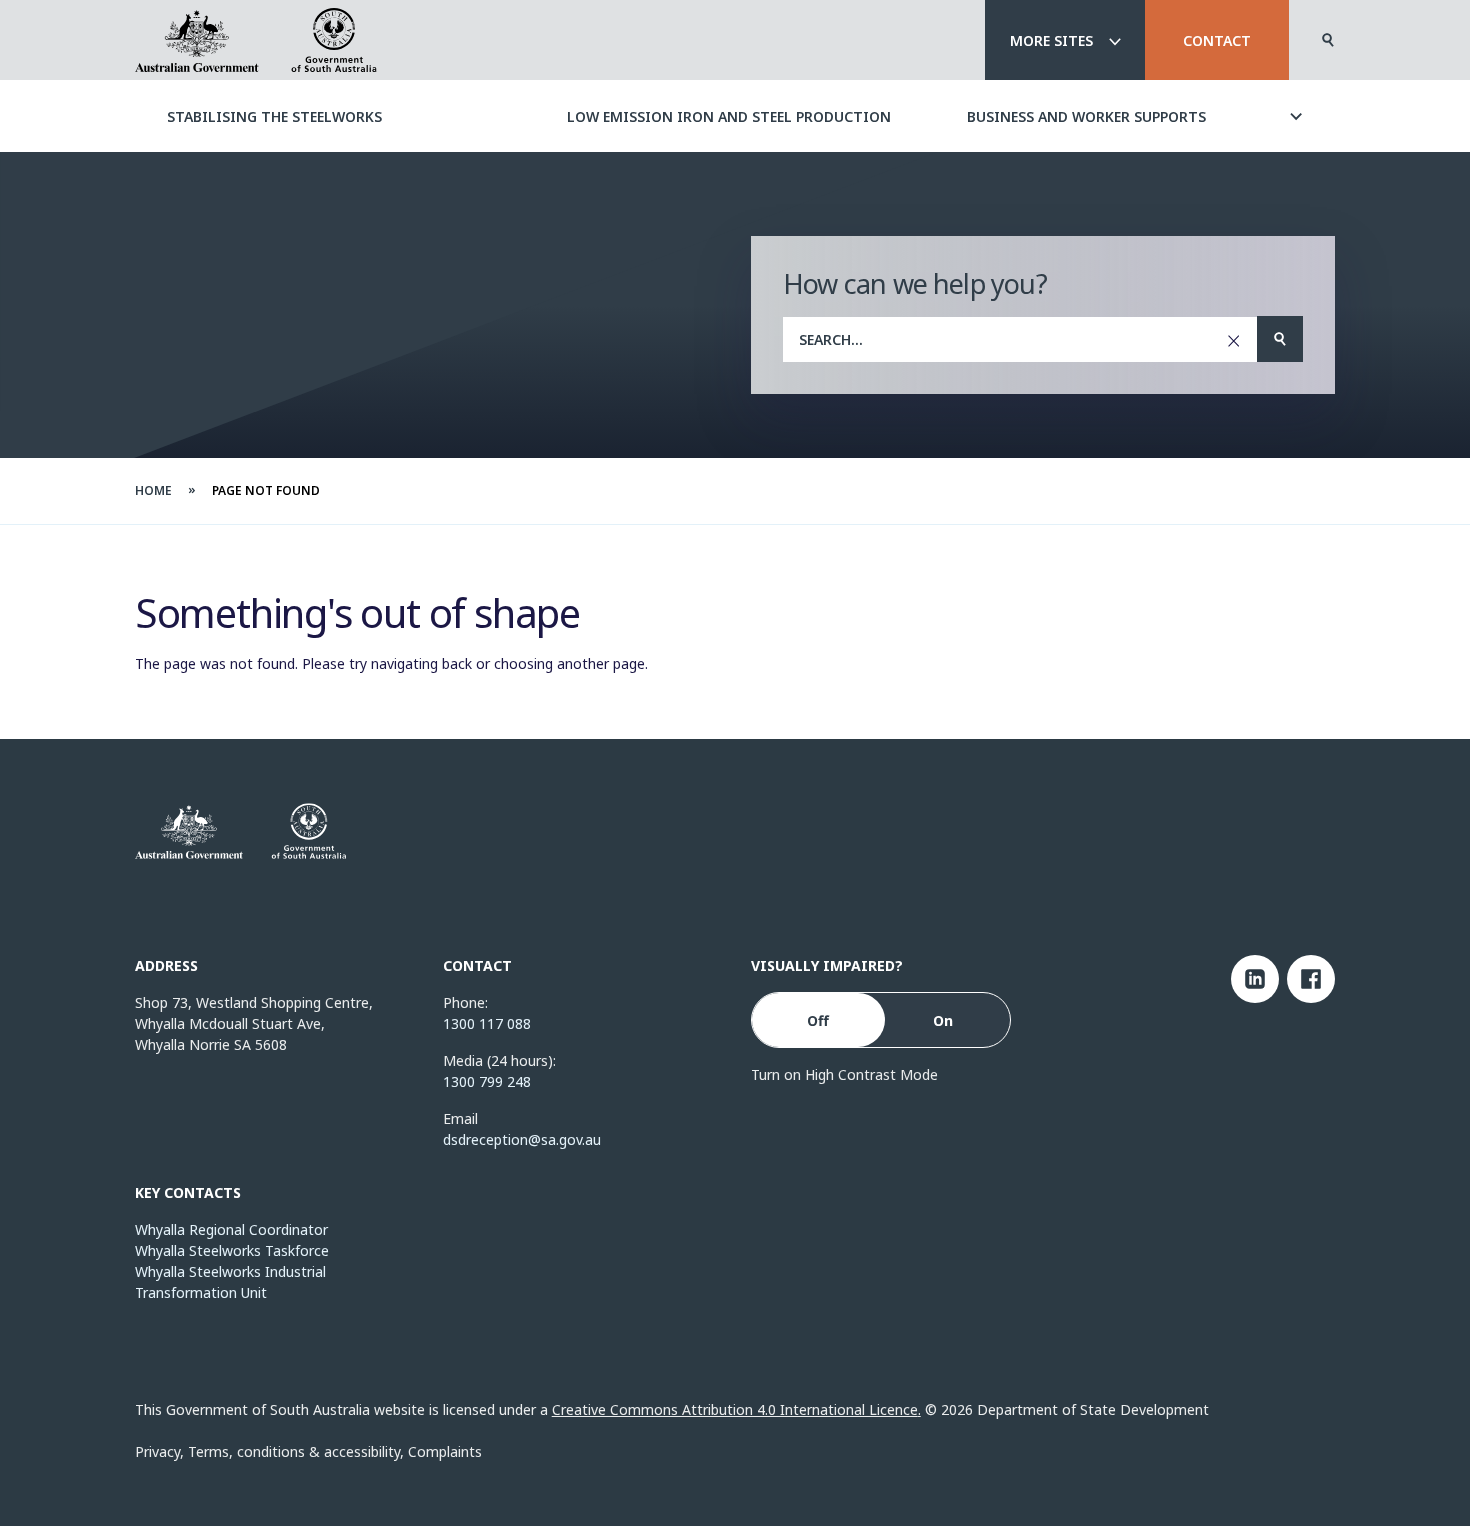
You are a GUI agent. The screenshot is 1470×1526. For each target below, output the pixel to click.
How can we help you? (915, 283)
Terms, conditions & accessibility (294, 1451)
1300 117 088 (487, 1023)
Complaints (445, 1451)
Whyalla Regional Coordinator (231, 1229)
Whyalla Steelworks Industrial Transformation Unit (230, 1282)
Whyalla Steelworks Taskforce (232, 1250)
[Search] (1328, 40)
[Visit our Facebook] (1311, 979)
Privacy (157, 1451)
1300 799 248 (487, 1081)
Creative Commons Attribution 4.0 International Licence (735, 1409)
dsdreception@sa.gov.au (522, 1139)
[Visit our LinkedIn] (1255, 979)
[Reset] (1234, 339)
